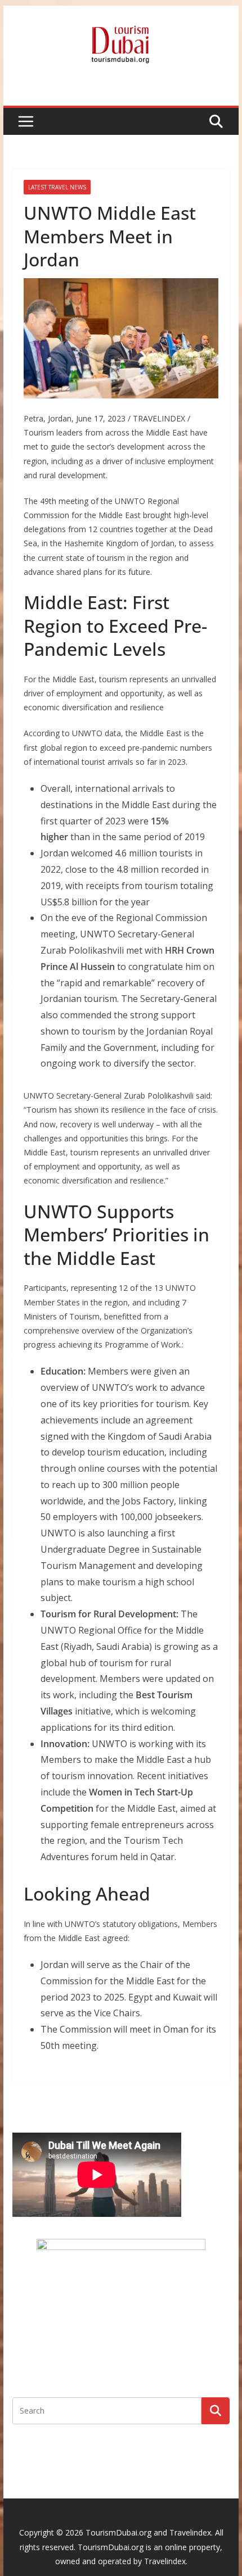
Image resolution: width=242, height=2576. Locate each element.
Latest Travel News (57, 187)
